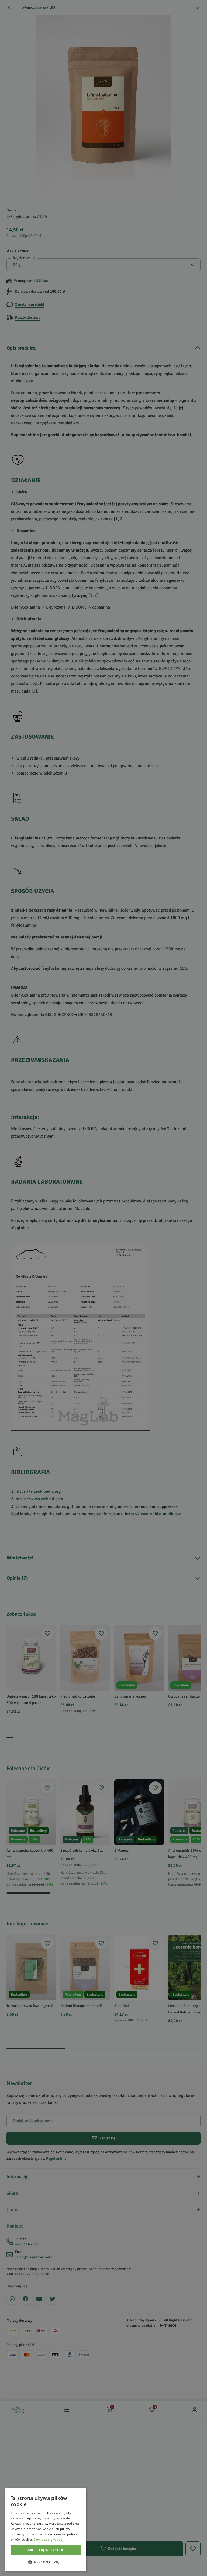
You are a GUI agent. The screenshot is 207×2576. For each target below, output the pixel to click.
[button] (46, 2562)
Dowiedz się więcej (49, 2540)
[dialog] (46, 2529)
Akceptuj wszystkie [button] (46, 2550)
